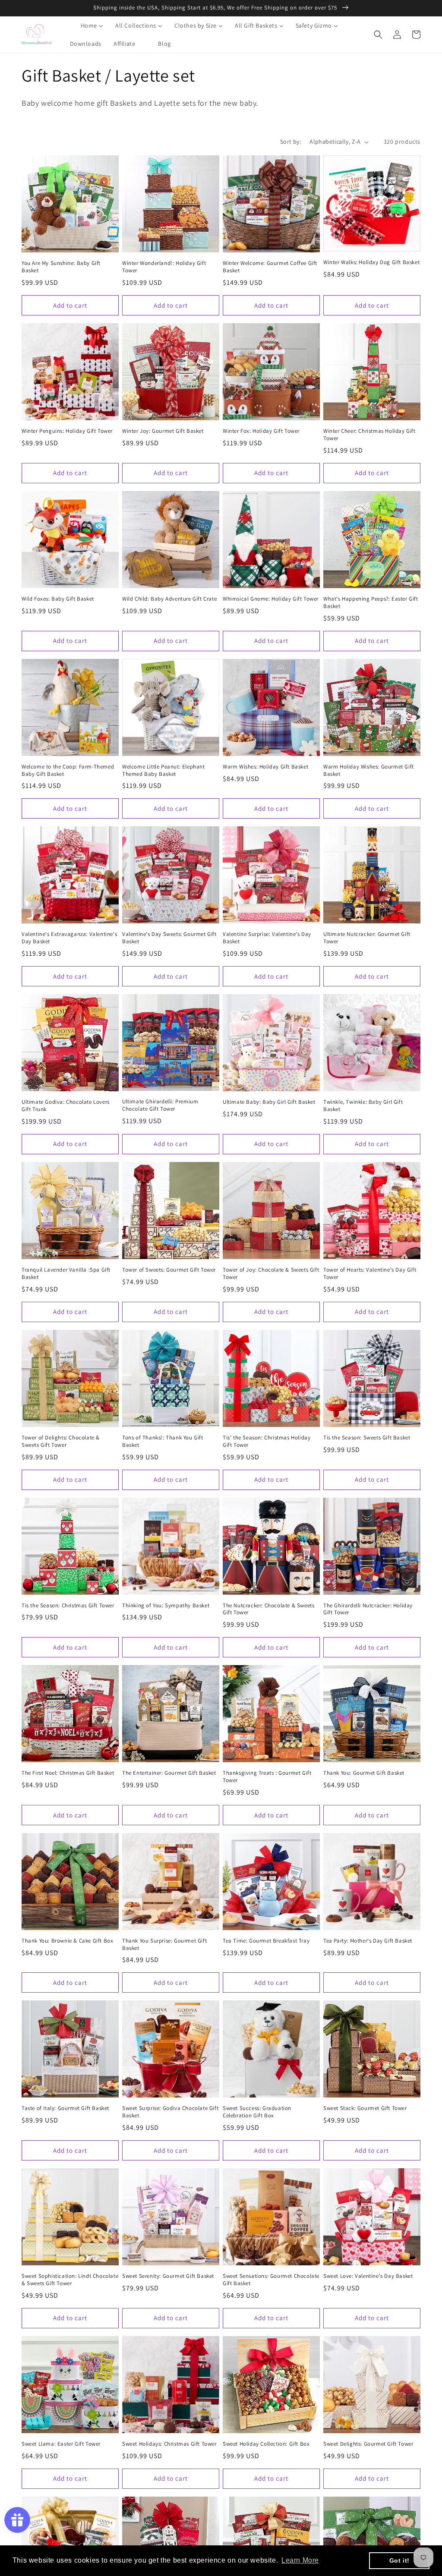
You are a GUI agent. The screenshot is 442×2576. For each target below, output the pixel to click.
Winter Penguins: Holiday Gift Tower (67, 431)
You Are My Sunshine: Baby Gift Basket (61, 267)
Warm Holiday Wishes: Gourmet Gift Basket (369, 770)
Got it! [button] (399, 2560)
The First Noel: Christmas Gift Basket (68, 1773)
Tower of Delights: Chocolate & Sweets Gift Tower (61, 1441)
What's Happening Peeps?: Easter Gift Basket (371, 603)
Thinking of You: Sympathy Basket (166, 1606)
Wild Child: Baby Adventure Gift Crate (169, 599)
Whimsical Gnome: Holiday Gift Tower (271, 599)
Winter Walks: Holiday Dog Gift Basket (371, 262)
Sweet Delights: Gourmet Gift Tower (368, 2444)
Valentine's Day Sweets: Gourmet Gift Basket (169, 938)
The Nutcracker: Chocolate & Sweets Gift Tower (268, 1609)
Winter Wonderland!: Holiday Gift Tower (164, 267)
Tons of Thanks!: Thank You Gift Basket (163, 1441)
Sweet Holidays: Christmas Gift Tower (169, 2444)
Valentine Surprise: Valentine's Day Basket (267, 938)
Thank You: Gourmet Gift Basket (364, 1773)
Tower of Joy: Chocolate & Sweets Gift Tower (271, 1274)
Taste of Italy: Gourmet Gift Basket (65, 2108)
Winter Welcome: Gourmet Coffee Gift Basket (270, 267)
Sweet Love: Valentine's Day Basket (368, 2276)
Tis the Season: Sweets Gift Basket (367, 1438)
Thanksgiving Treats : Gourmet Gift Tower (267, 1777)
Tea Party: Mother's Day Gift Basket (368, 1941)
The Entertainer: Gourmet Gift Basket (169, 1773)
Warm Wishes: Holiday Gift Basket (265, 767)
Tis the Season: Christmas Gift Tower (68, 1606)
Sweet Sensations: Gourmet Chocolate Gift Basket (271, 2280)
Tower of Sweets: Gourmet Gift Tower (169, 1270)
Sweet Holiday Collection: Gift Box (266, 2444)
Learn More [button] (300, 2560)
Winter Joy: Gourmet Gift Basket (163, 431)
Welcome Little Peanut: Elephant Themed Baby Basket (164, 770)
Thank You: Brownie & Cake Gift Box (67, 1941)
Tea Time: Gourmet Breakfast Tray (266, 1941)
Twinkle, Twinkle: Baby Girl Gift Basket (363, 1106)
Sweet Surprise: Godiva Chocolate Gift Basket (170, 2112)
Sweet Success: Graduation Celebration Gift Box (257, 2112)
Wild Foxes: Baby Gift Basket (58, 599)
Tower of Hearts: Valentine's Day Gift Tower (370, 1274)
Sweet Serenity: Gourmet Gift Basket (168, 2276)
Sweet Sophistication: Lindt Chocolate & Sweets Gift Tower (70, 2280)
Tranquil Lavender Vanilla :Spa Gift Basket (66, 1274)
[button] (378, 35)
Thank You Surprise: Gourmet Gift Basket (164, 1945)
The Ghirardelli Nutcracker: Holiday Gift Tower (368, 1609)
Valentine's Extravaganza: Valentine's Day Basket (69, 938)
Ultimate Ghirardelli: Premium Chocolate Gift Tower (160, 1105)
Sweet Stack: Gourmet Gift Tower (365, 2108)
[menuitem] (87, 25)
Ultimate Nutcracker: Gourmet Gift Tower (367, 938)
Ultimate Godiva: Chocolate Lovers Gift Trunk (66, 1106)
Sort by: (290, 142)
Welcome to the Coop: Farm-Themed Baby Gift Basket (68, 770)
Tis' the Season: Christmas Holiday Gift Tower (267, 1441)
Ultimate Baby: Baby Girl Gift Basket (269, 1102)
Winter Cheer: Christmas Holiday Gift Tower (369, 435)
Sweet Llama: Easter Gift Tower (61, 2444)
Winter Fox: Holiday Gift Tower (261, 431)
